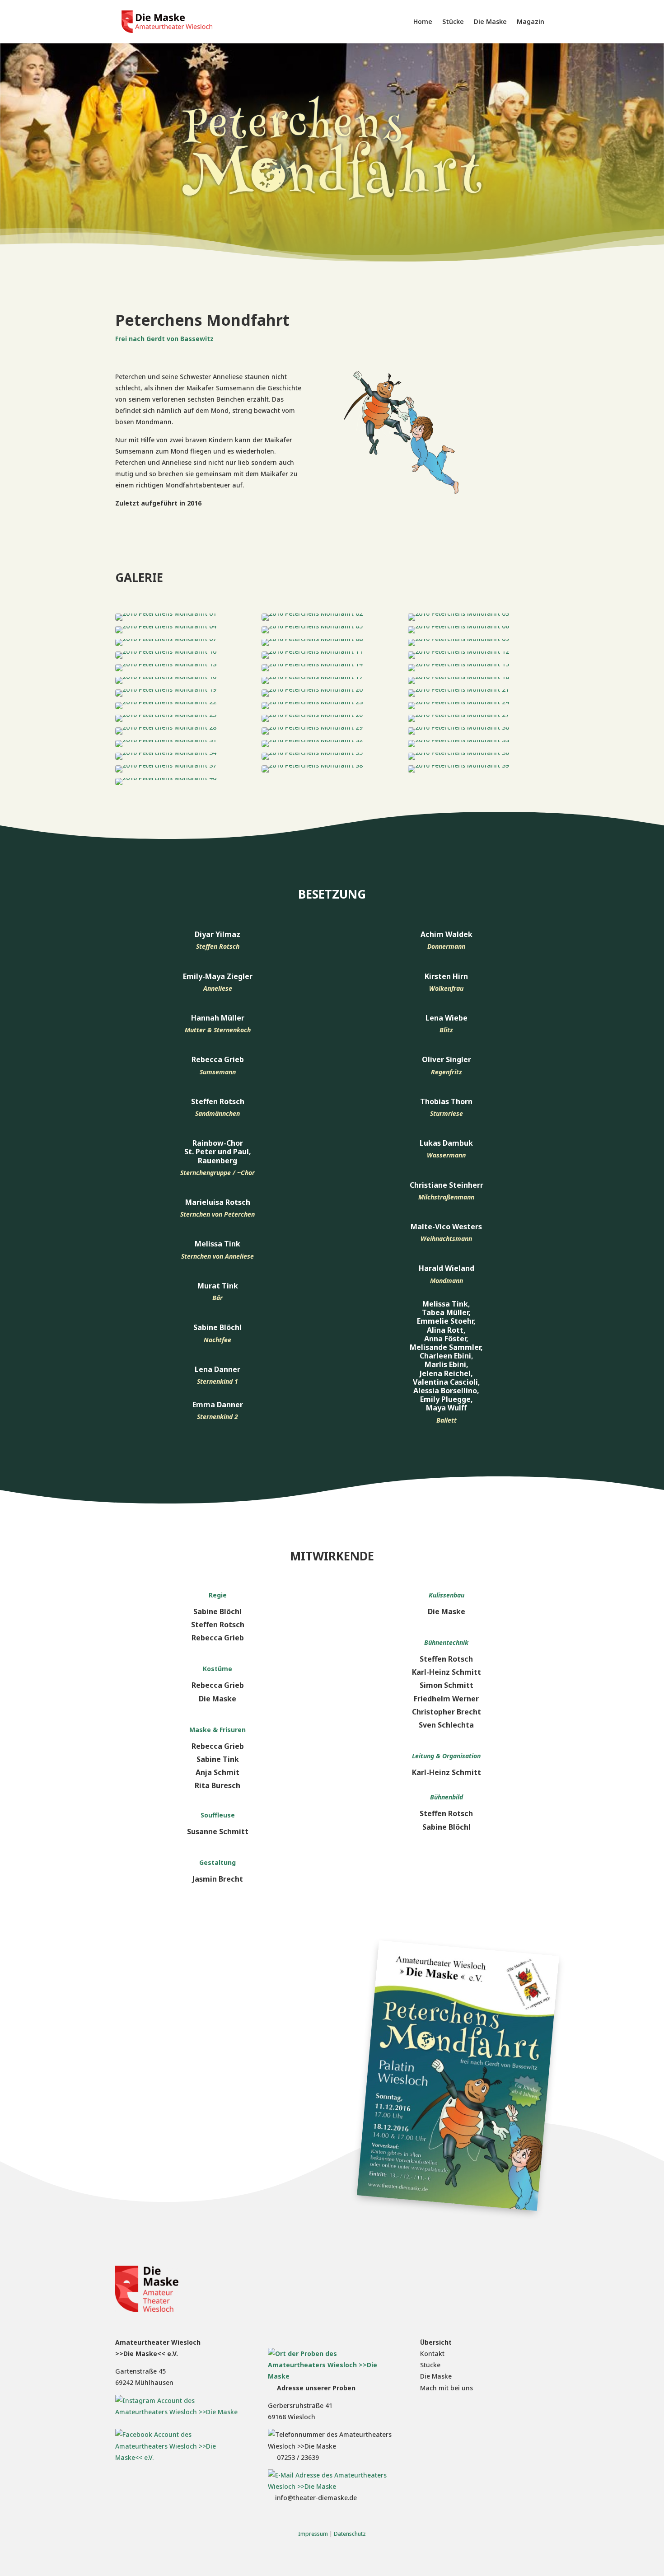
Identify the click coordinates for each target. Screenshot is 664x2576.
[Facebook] (180, 2457)
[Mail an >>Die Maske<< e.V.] (332, 2486)
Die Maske (490, 21)
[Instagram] (180, 2412)
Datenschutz (350, 2534)
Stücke (453, 21)
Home (423, 21)
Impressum (313, 2534)
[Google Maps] (332, 2376)
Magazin (531, 21)
